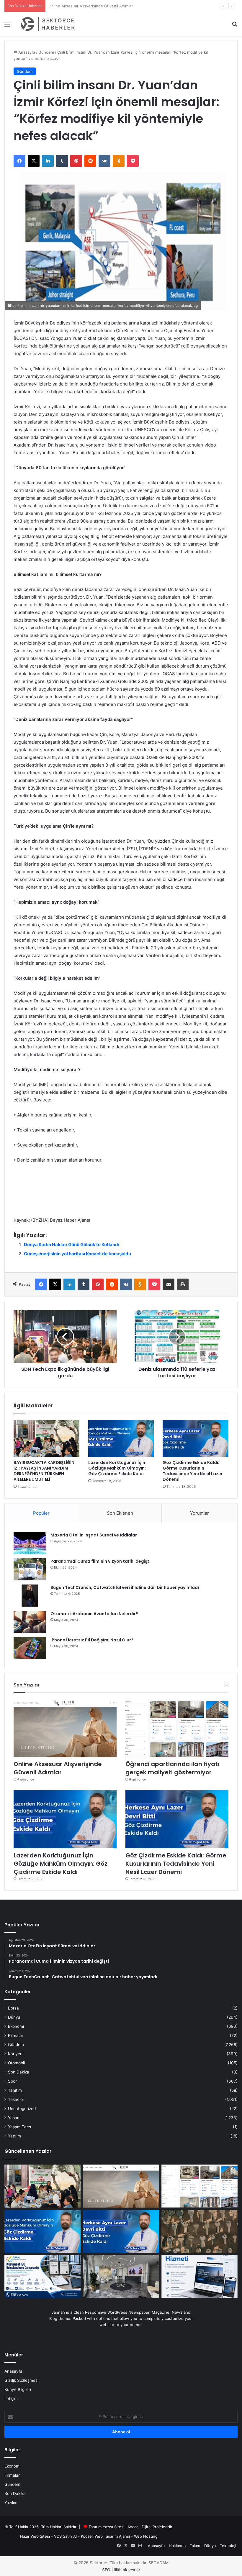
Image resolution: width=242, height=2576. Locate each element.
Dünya (14, 2017)
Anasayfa (26, 52)
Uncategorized (22, 2109)
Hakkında (177, 2546)
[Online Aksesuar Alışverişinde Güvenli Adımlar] (65, 1728)
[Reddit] (90, 161)
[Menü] (7, 26)
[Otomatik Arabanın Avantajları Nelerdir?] (30, 1622)
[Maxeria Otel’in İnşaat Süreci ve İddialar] (30, 1543)
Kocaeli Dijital (140, 2527)
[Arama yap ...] (235, 26)
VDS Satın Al (65, 2536)
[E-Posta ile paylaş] (169, 1284)
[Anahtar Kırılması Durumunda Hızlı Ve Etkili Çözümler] (200, 2231)
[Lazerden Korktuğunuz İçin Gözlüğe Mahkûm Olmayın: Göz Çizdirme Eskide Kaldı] (121, 1439)
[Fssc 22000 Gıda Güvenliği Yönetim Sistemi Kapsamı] (42, 2277)
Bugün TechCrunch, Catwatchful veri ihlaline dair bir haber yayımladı (125, 1587)
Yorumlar (200, 1513)
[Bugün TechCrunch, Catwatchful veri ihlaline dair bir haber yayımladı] (30, 1596)
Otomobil (16, 2063)
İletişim (11, 2399)
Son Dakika (19, 2072)
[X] (34, 161)
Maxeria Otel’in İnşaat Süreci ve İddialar (94, 1535)
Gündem (46, 52)
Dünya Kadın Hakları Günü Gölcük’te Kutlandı (72, 1245)
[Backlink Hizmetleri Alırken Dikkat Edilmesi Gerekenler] (200, 2277)
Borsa (13, 2008)
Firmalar (16, 2035)
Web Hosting (146, 2536)
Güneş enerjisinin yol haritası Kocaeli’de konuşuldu (77, 1254)
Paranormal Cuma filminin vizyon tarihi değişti (100, 1561)
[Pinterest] (76, 161)
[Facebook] (19, 161)
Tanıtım (15, 2090)
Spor (12, 2081)
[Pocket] (133, 161)
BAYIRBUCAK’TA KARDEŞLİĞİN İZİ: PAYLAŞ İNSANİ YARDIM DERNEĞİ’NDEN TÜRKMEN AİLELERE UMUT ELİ (44, 1471)
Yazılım (14, 2136)
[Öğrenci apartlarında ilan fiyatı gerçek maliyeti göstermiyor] (177, 1728)
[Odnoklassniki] (119, 161)
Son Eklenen (120, 1513)
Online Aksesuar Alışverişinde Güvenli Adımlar (58, 1768)
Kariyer (15, 2054)
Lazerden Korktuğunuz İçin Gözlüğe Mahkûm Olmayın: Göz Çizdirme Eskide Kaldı (117, 1468)
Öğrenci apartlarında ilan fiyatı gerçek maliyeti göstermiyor (102, 6)
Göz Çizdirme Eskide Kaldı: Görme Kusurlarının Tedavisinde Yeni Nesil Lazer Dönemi (193, 1471)
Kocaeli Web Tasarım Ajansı (105, 2536)
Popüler (41, 1513)
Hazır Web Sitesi (35, 2536)
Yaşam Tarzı (19, 2127)
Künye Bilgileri (18, 2389)
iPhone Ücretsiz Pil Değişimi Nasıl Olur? (92, 1640)
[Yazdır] (183, 1284)
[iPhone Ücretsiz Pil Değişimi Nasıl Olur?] (30, 1648)
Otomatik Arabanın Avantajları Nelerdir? (94, 1614)
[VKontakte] (104, 161)
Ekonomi (16, 2026)
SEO (106, 2570)
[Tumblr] (62, 161)
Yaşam (14, 2118)
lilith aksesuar (127, 2570)
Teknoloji (16, 2099)
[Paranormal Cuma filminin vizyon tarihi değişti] (30, 1569)
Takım (195, 2546)
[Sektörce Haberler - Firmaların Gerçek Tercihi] (47, 24)
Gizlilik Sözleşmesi (21, 2380)
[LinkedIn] (48, 161)
